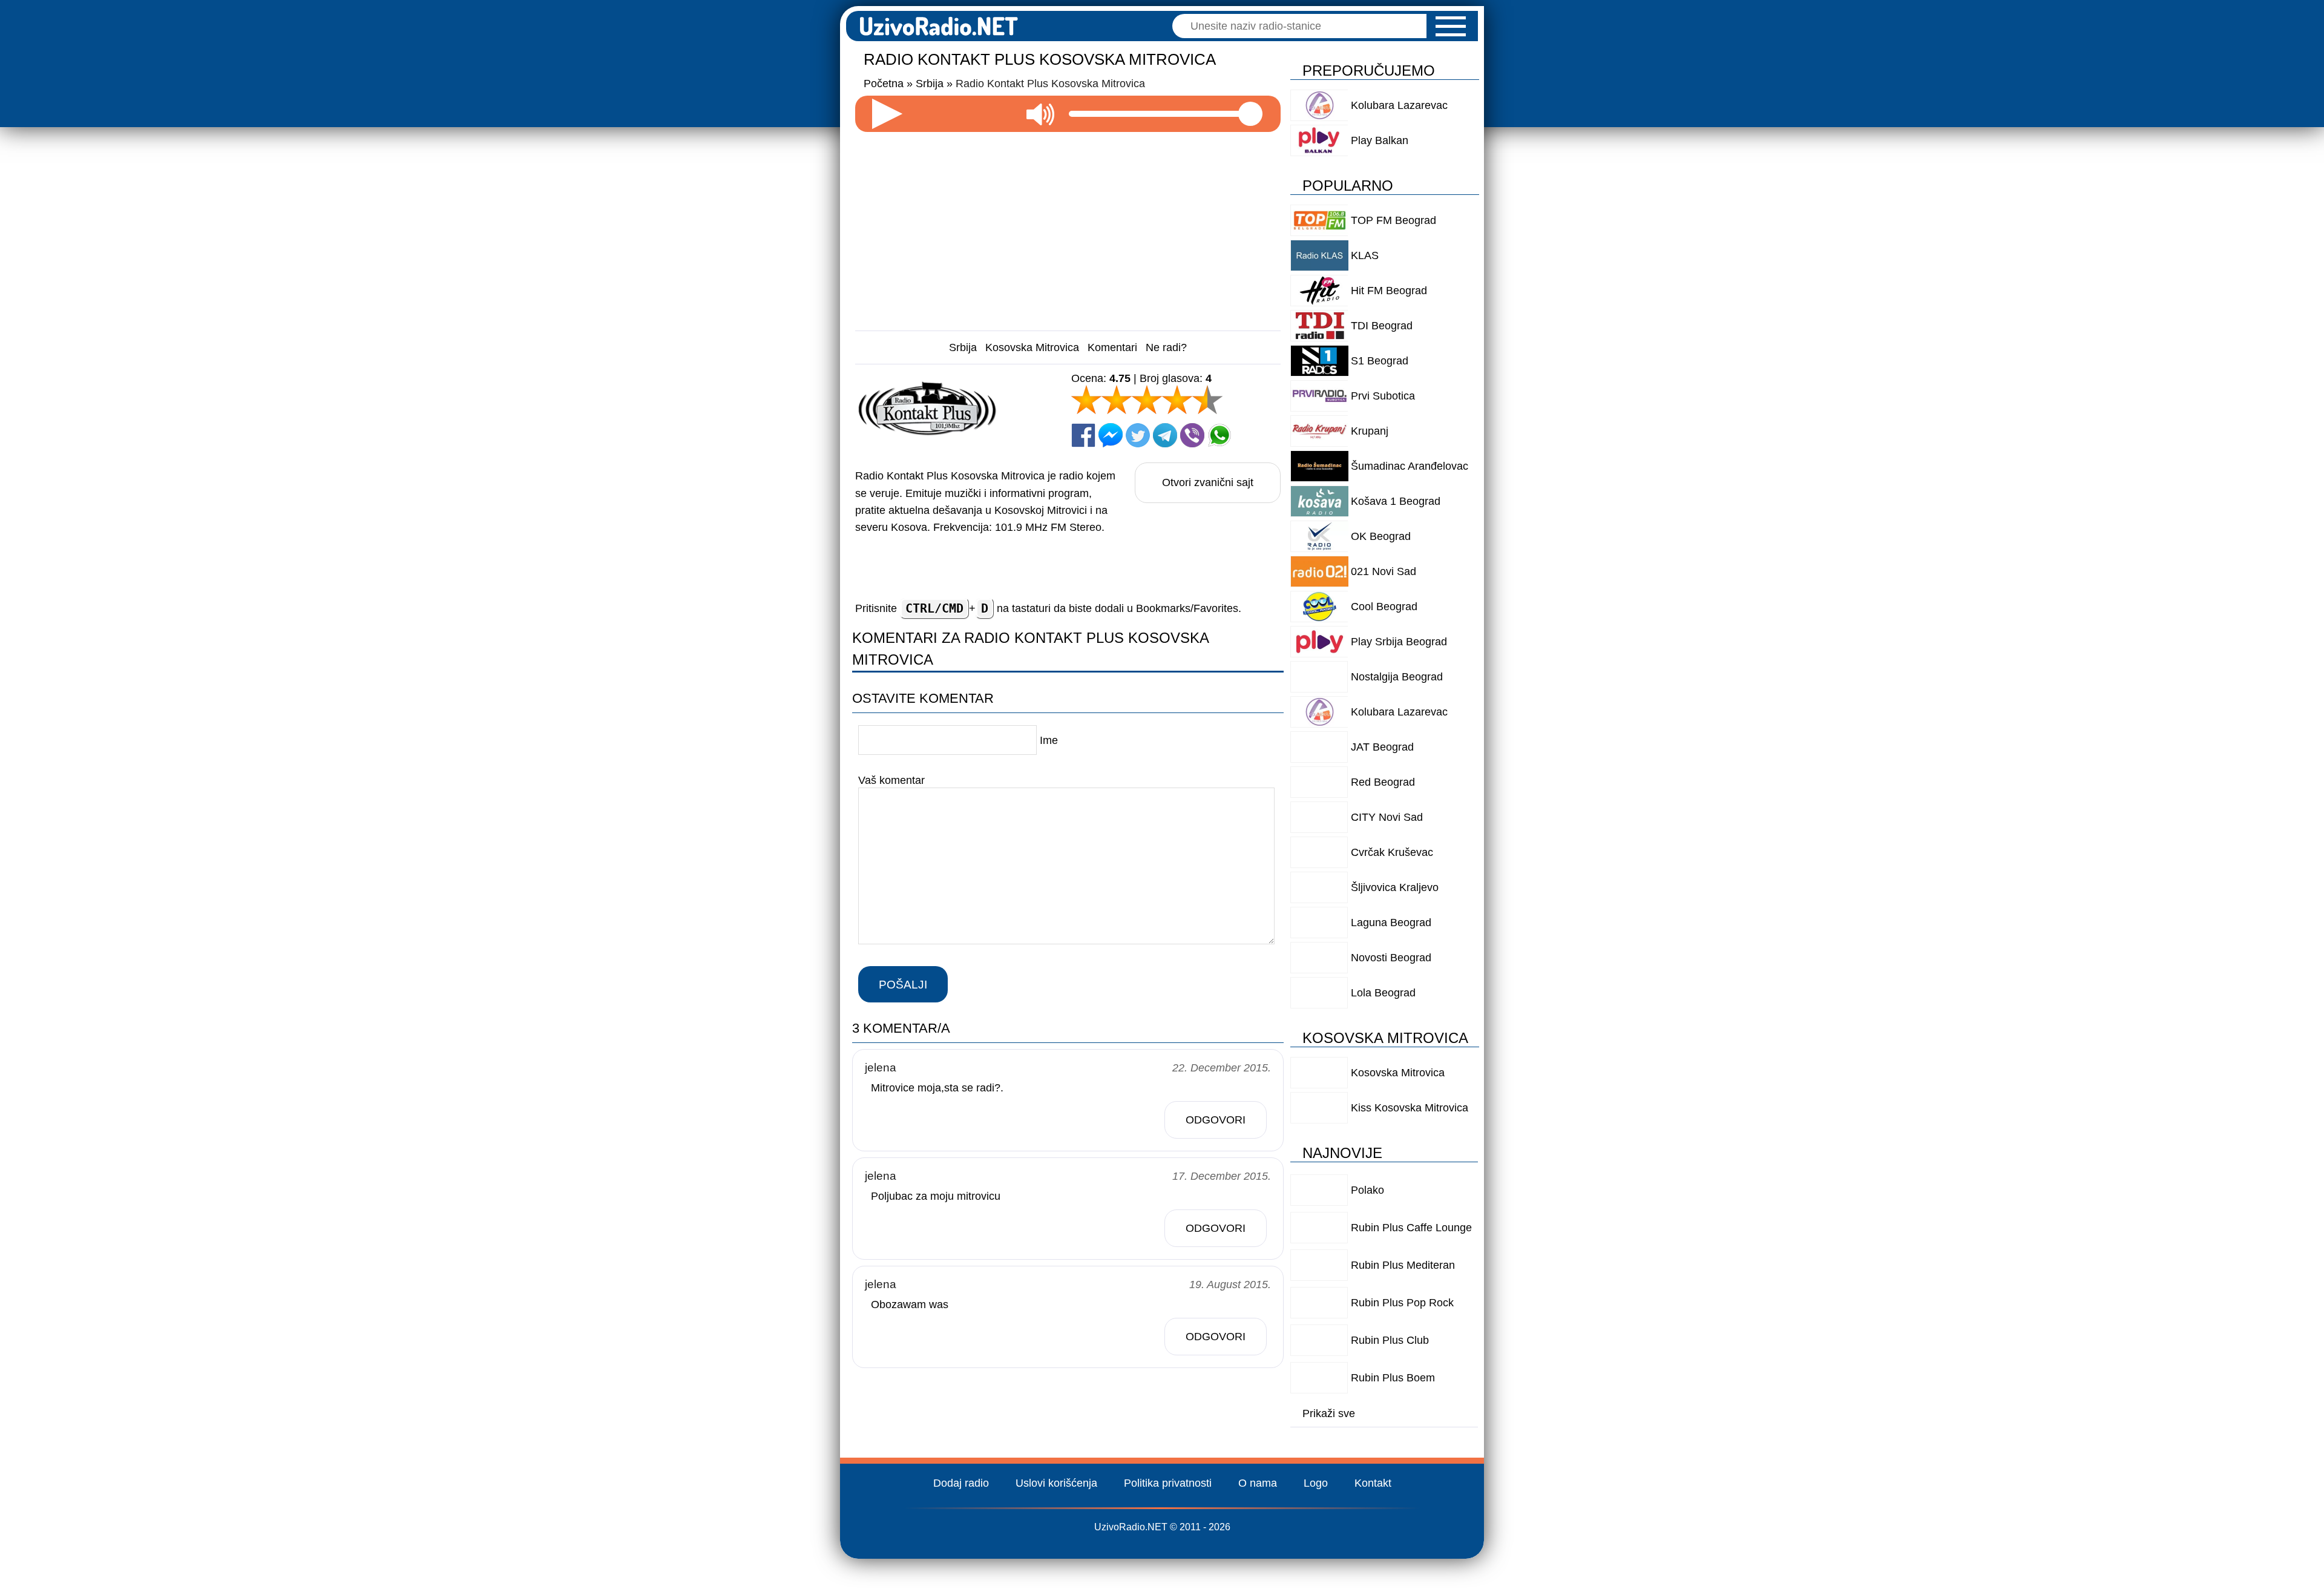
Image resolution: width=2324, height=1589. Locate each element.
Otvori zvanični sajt (1208, 482)
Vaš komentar (891, 780)
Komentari (1112, 347)
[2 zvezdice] (1117, 400)
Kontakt (1373, 1483)
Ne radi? (1166, 347)
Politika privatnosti (1168, 1483)
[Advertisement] (1068, 226)
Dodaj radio (961, 1483)
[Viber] (1192, 435)
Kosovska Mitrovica (1032, 347)
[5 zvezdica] (1207, 400)
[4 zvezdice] (1177, 400)
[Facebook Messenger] (1111, 435)
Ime (1049, 740)
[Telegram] (1165, 435)
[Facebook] (1083, 435)
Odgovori (1216, 1120)
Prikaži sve (1329, 1413)
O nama (1258, 1483)
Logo (1316, 1483)
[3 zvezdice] (1147, 400)
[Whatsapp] (1219, 435)
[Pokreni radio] (887, 114)
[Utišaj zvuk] (1040, 114)
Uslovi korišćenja (1056, 1483)
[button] (1451, 26)
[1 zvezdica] (1086, 400)
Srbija (963, 347)
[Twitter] (1138, 435)
